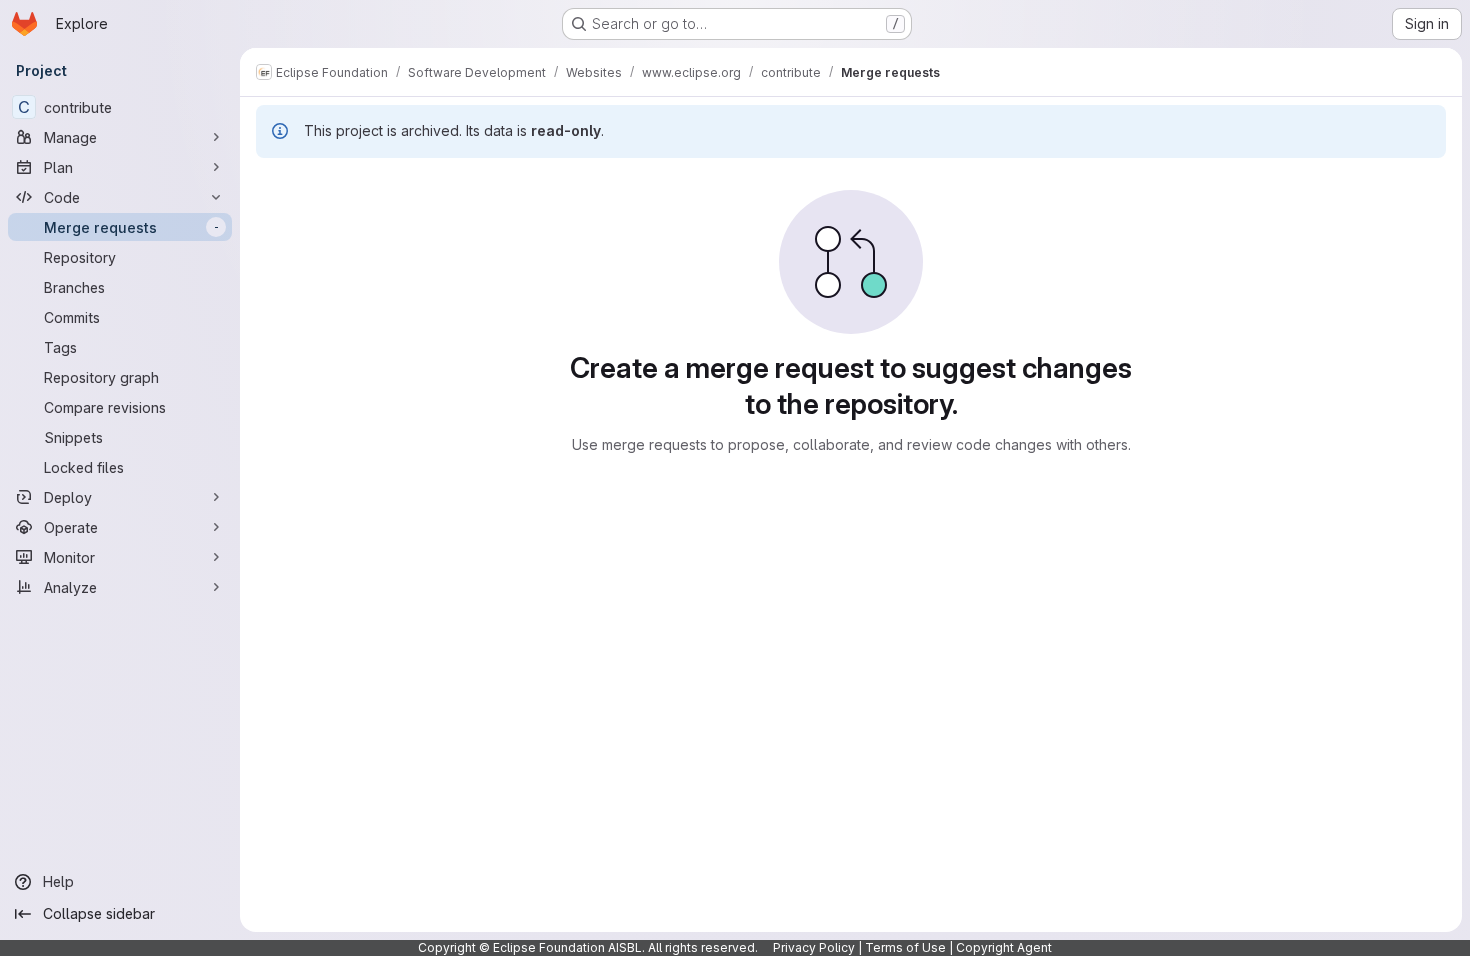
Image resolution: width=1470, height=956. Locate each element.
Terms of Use (905, 947)
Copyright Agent (1004, 947)
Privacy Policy (814, 947)
